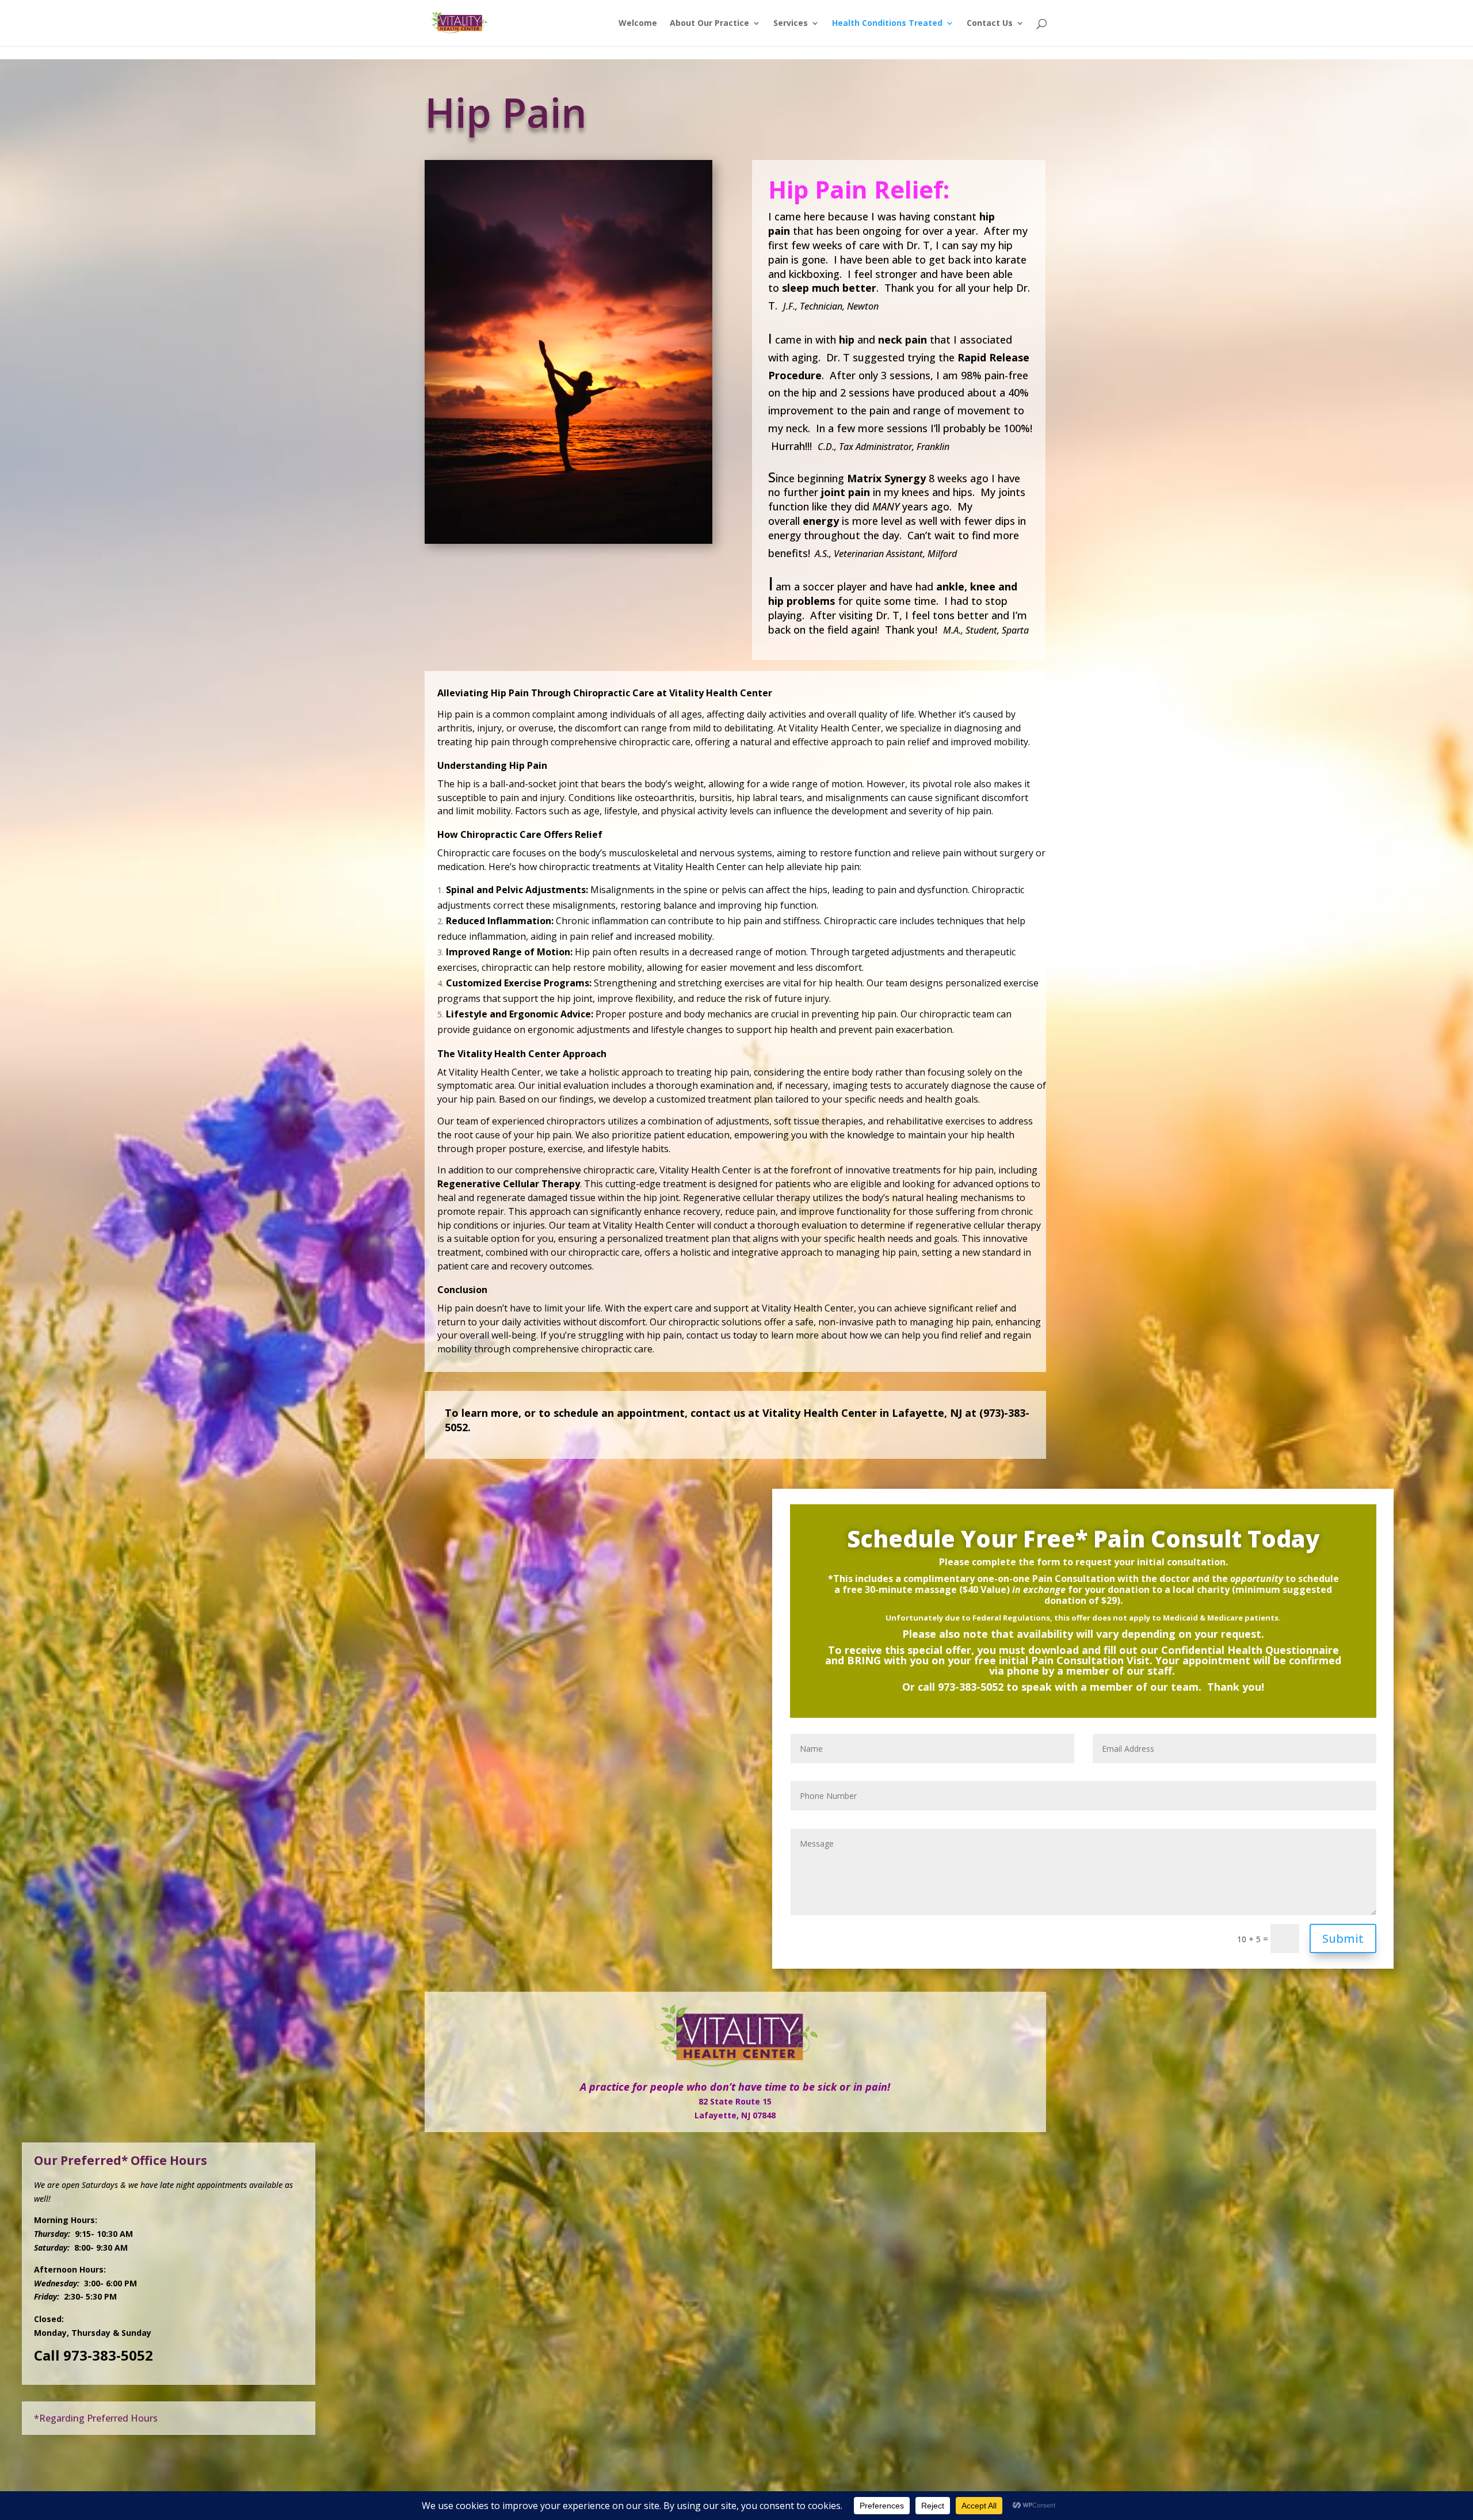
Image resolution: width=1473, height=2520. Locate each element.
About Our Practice (709, 24)
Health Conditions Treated (887, 24)
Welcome (638, 24)
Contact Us (990, 24)
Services (791, 24)
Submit (1343, 1938)
